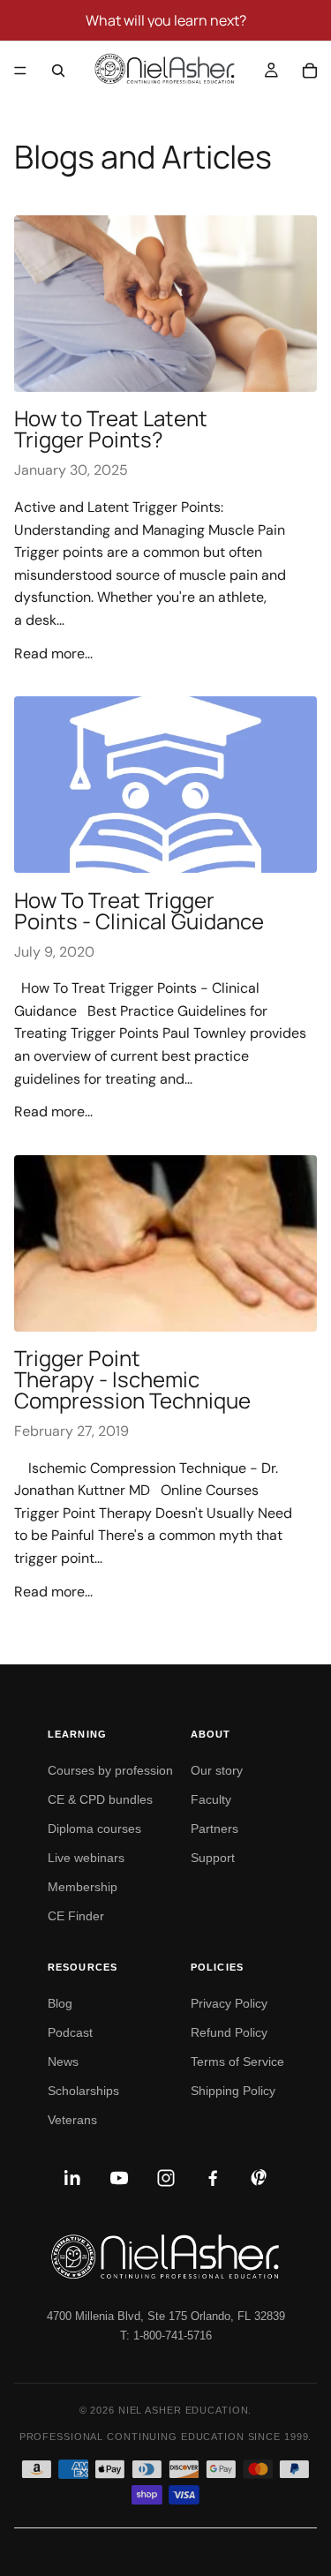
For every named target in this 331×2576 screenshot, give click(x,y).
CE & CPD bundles (100, 1799)
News (63, 2062)
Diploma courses (94, 1829)
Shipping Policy (233, 2091)
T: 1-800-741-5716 (166, 2336)
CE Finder (76, 1916)
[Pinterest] (260, 2178)
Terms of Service (237, 2062)
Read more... (53, 653)
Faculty (211, 1799)
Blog (60, 2003)
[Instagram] (166, 2178)
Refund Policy (229, 2032)
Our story (217, 1770)
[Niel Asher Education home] (165, 2257)
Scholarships (83, 2091)
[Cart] (310, 71)
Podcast (70, 2032)
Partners (214, 1829)
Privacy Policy (229, 2003)
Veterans (72, 2120)
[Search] (58, 71)
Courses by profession (110, 1770)
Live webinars (86, 1858)
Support (213, 1858)
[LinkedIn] (72, 2178)
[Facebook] (213, 2178)
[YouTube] (119, 2178)
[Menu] (20, 71)
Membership (83, 1887)
